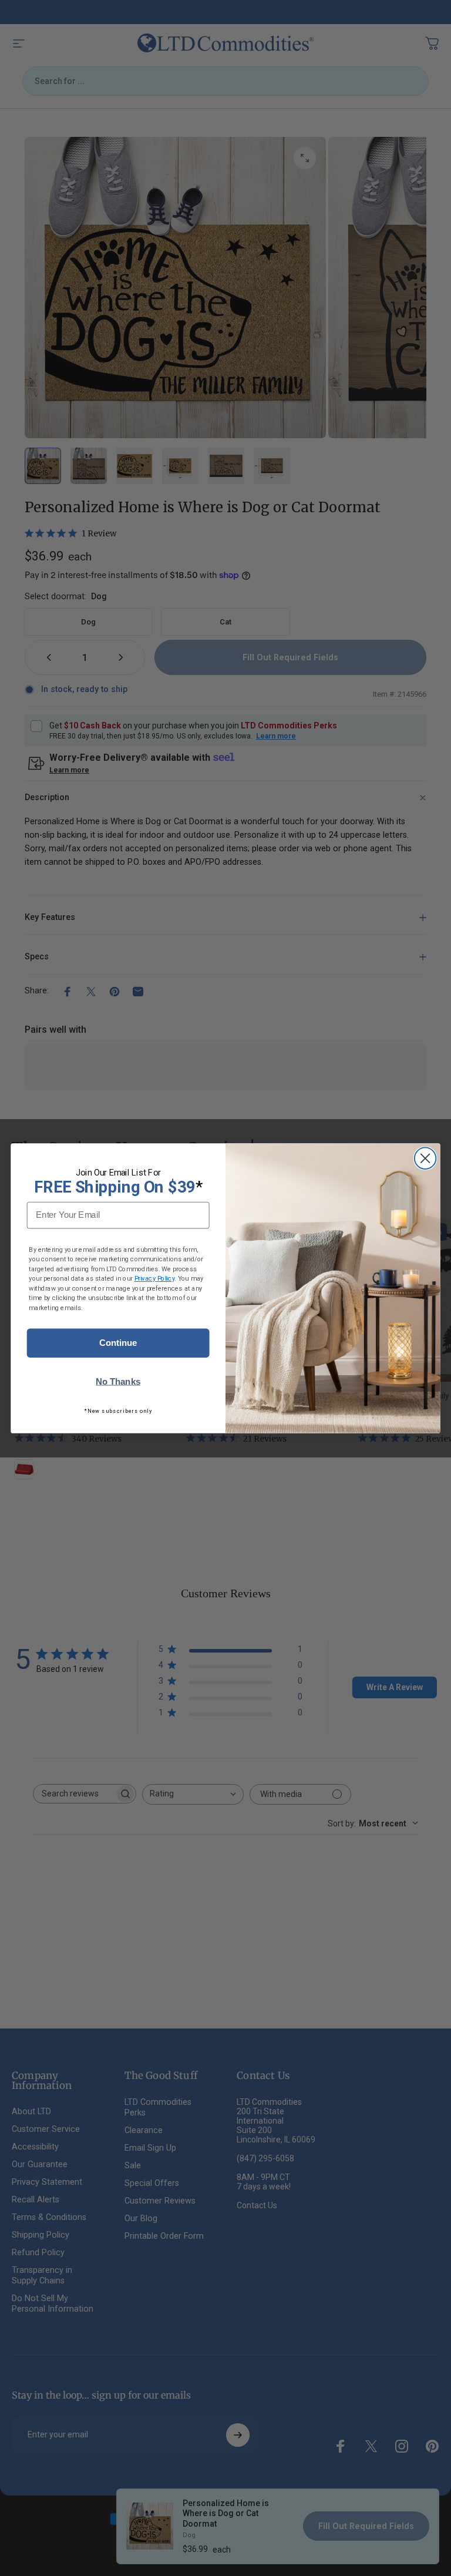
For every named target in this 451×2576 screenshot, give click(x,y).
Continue (118, 1343)
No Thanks (118, 1381)
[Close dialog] (425, 1158)
